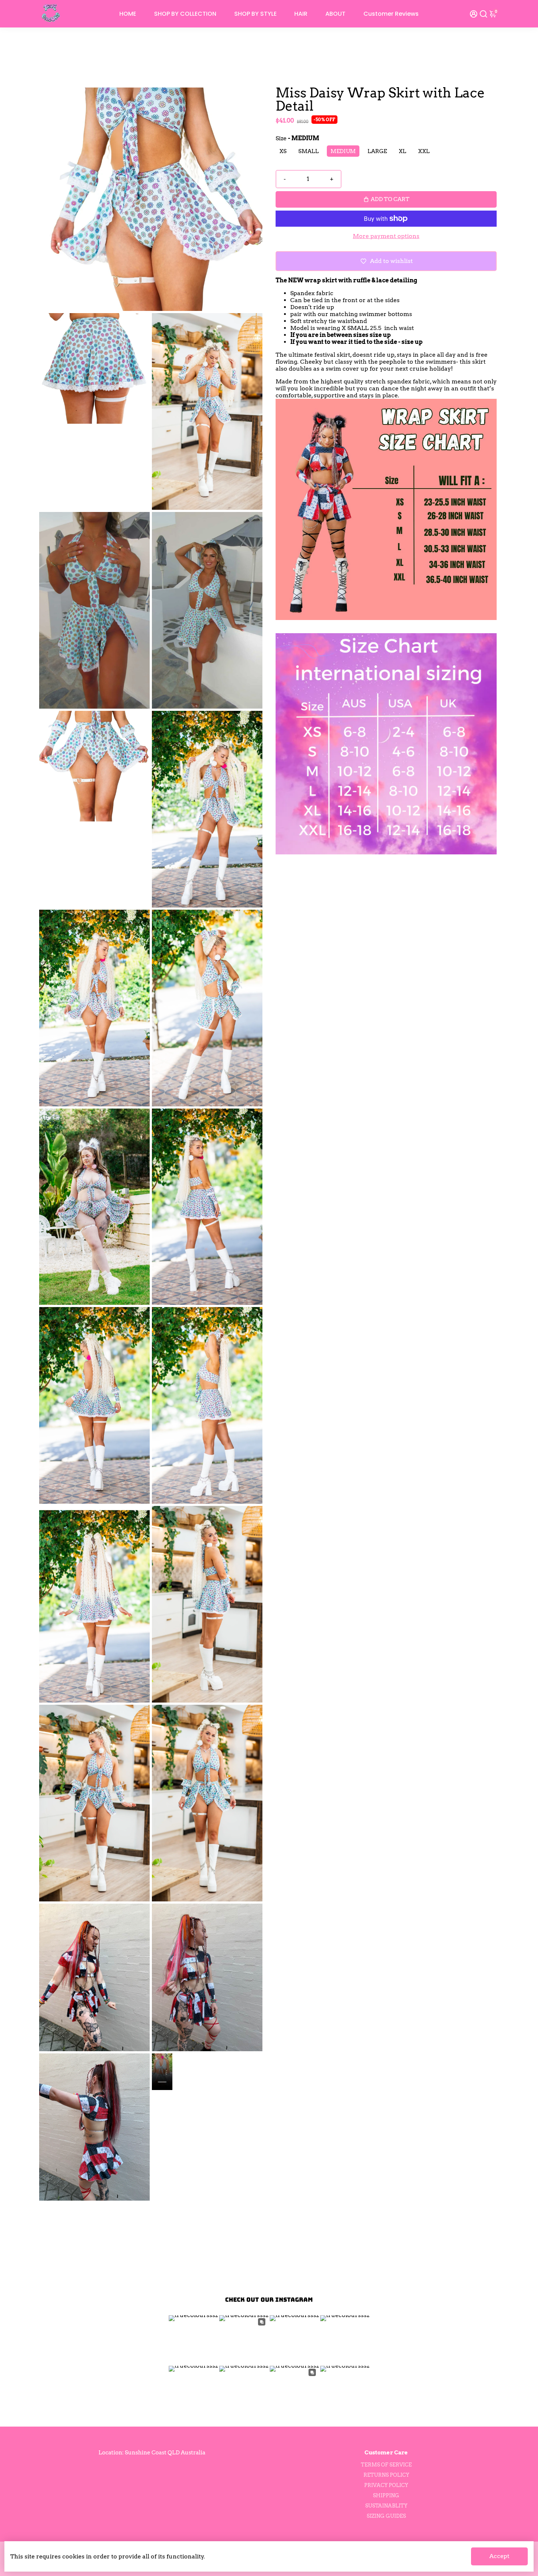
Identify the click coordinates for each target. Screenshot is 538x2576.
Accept (499, 2556)
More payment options (386, 236)
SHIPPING (386, 2495)
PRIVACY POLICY (386, 2485)
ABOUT (335, 14)
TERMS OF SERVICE (386, 2465)
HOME (128, 14)
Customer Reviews (391, 14)
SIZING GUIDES (386, 2516)
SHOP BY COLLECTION (185, 14)
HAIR (301, 14)
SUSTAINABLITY (386, 2506)
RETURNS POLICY (386, 2475)
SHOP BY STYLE (255, 14)
